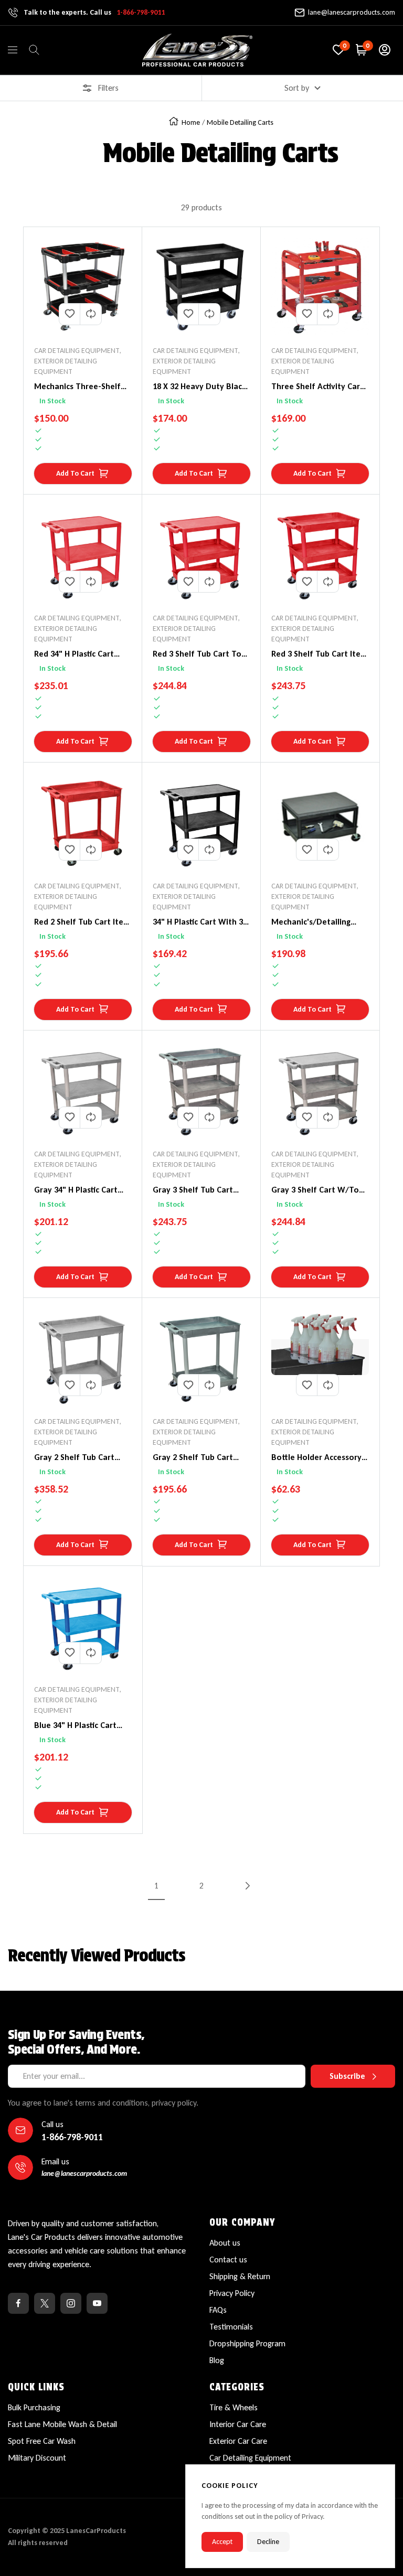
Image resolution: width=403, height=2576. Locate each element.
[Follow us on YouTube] (97, 2303)
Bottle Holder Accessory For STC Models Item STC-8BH (320, 1458)
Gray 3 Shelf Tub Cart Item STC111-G (193, 1190)
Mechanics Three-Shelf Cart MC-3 (77, 387)
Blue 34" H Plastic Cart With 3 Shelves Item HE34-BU (75, 1726)
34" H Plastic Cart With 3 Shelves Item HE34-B (198, 922)
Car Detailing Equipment (250, 2458)
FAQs (218, 2310)
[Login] (385, 50)
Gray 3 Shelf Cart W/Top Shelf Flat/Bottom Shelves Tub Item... (317, 1190)
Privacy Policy (232, 2293)
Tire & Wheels (234, 2407)
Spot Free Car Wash (42, 2441)
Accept (222, 2542)
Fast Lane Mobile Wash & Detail (62, 2424)
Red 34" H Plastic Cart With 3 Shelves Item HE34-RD (74, 654)
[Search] (34, 50)
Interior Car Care (238, 2424)
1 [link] (156, 1886)
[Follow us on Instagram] (71, 2303)
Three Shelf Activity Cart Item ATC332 (317, 387)
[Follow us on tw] (45, 2303)
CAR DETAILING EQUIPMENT (77, 351)
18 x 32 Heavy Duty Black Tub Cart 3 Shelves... (199, 387)
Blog (217, 2360)
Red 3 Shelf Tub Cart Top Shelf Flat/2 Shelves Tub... (201, 654)
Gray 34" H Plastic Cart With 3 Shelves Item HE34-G (76, 1190)
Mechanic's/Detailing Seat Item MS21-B (311, 922)
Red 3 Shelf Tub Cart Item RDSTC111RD (320, 654)
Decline (268, 2542)
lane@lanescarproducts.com (352, 12)
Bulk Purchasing (34, 2407)
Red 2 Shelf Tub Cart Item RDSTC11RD (82, 922)
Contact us (228, 2260)
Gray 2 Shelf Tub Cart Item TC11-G (74, 1458)
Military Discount (37, 2458)
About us (225, 2243)
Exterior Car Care (238, 2441)
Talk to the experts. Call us (94, 12)
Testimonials (231, 2327)
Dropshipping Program (247, 2343)
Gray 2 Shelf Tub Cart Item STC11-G (193, 1458)
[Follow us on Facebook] (18, 2303)
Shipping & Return (240, 2276)
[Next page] (247, 1885)
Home (191, 122)
